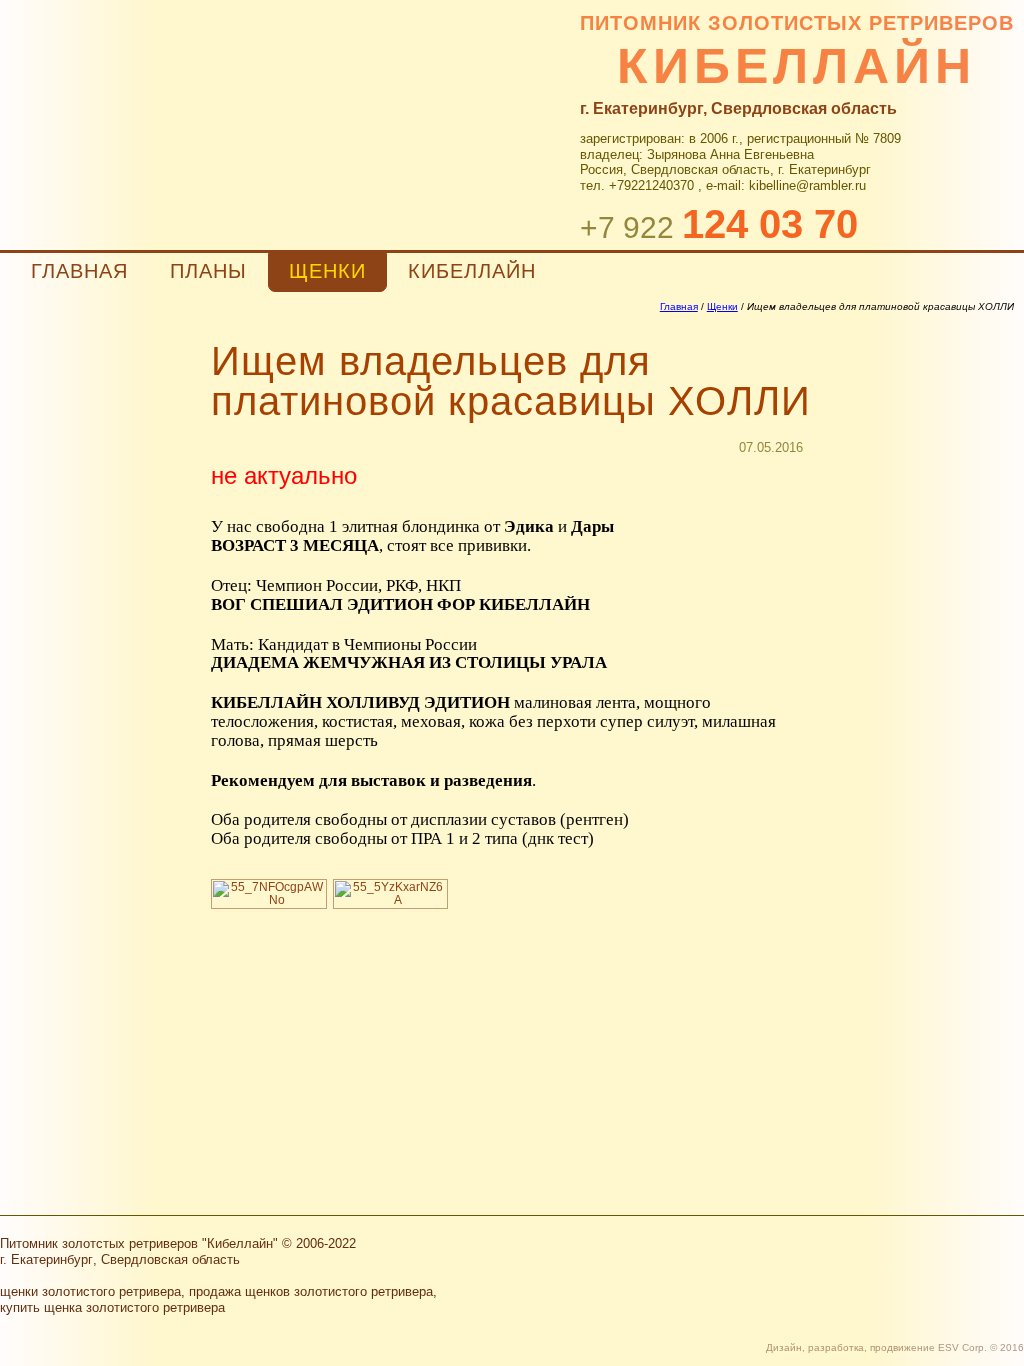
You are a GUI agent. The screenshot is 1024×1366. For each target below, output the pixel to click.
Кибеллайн (472, 271)
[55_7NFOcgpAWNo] (269, 894)
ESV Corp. (962, 1347)
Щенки (327, 271)
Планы (208, 271)
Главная (679, 306)
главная (79, 271)
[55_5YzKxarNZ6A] (391, 894)
